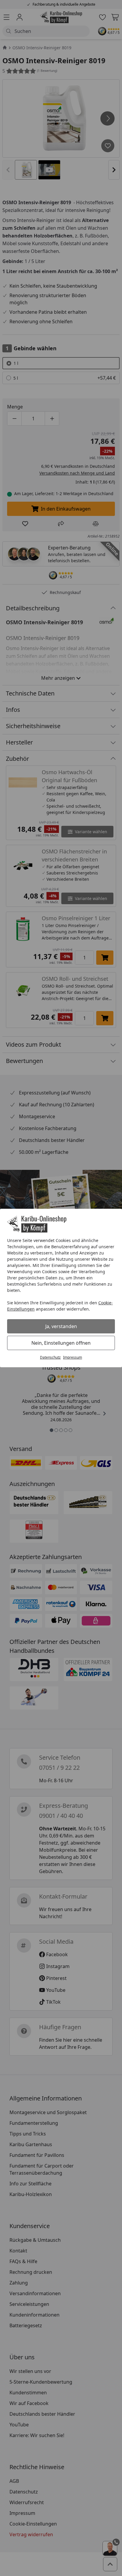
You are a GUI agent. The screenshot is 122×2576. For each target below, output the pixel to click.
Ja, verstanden (61, 1326)
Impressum (73, 1357)
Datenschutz (50, 1357)
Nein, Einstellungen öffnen (61, 1343)
